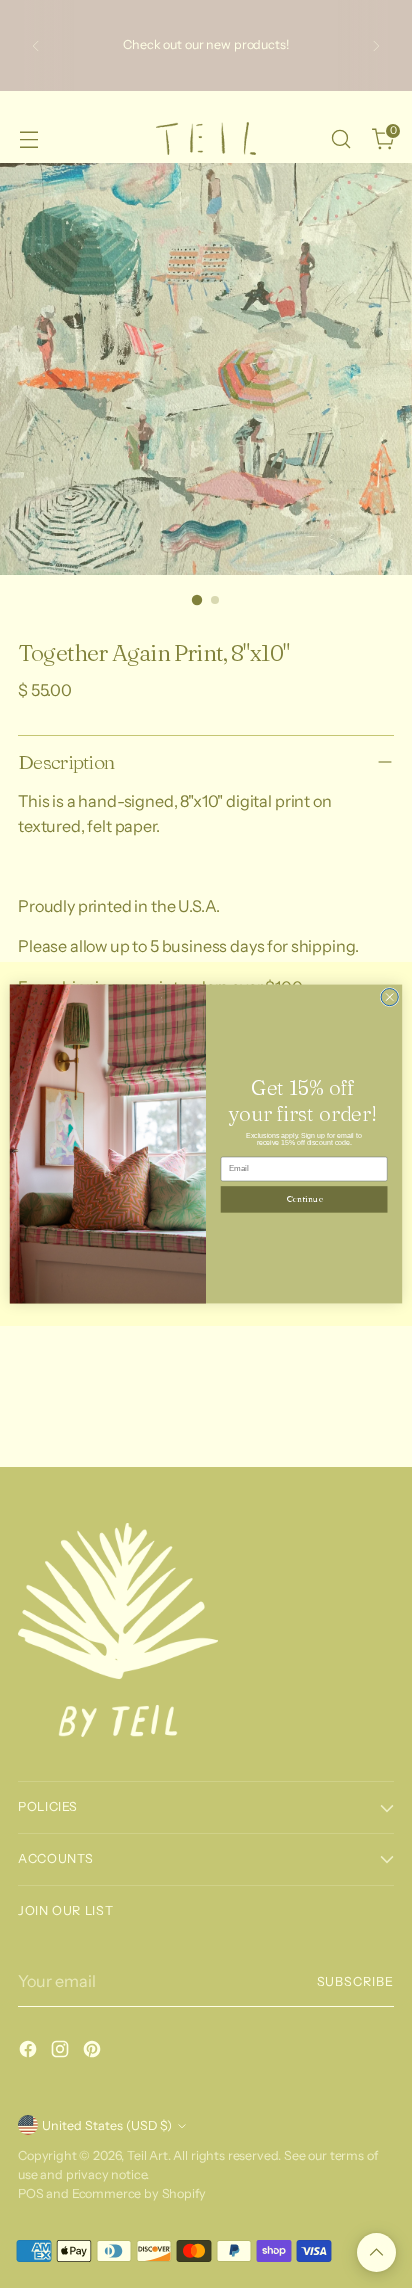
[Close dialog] (389, 997)
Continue (304, 1199)
